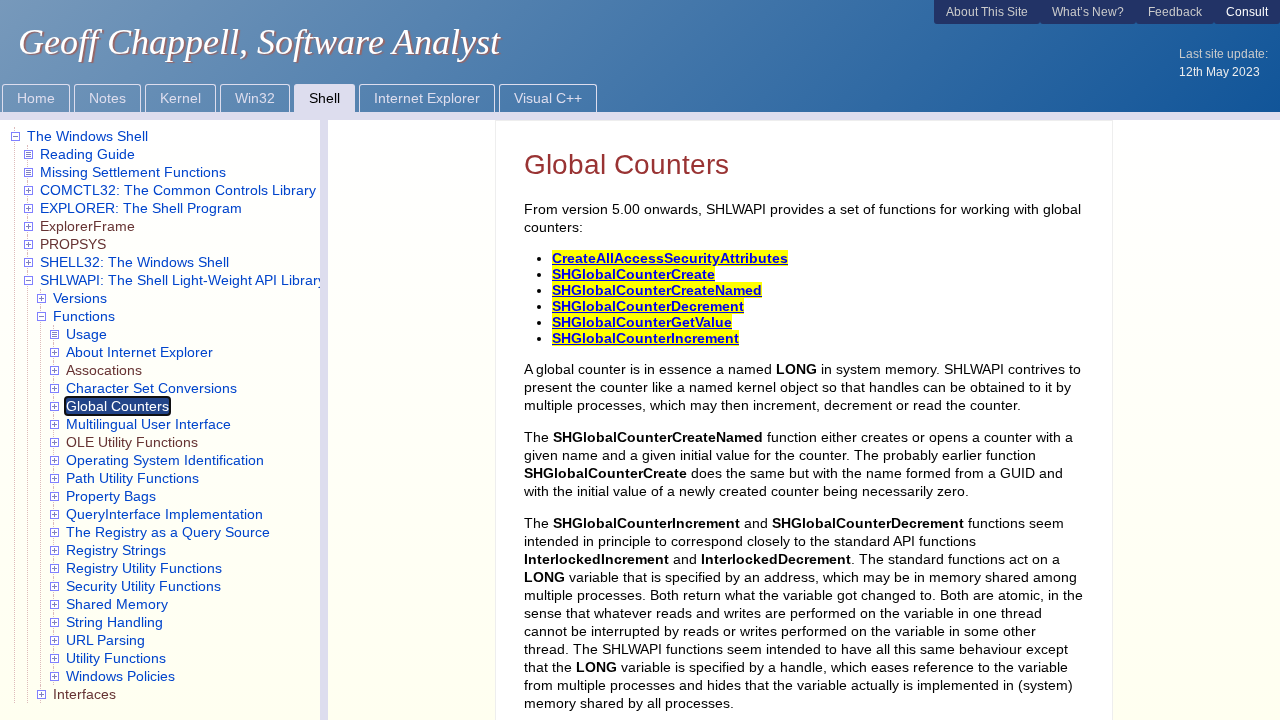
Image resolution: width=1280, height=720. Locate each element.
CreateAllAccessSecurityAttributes (670, 258)
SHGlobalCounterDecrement (648, 306)
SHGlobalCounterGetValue (642, 322)
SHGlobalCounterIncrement (645, 338)
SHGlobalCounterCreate (633, 274)
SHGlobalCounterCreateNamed (657, 290)
